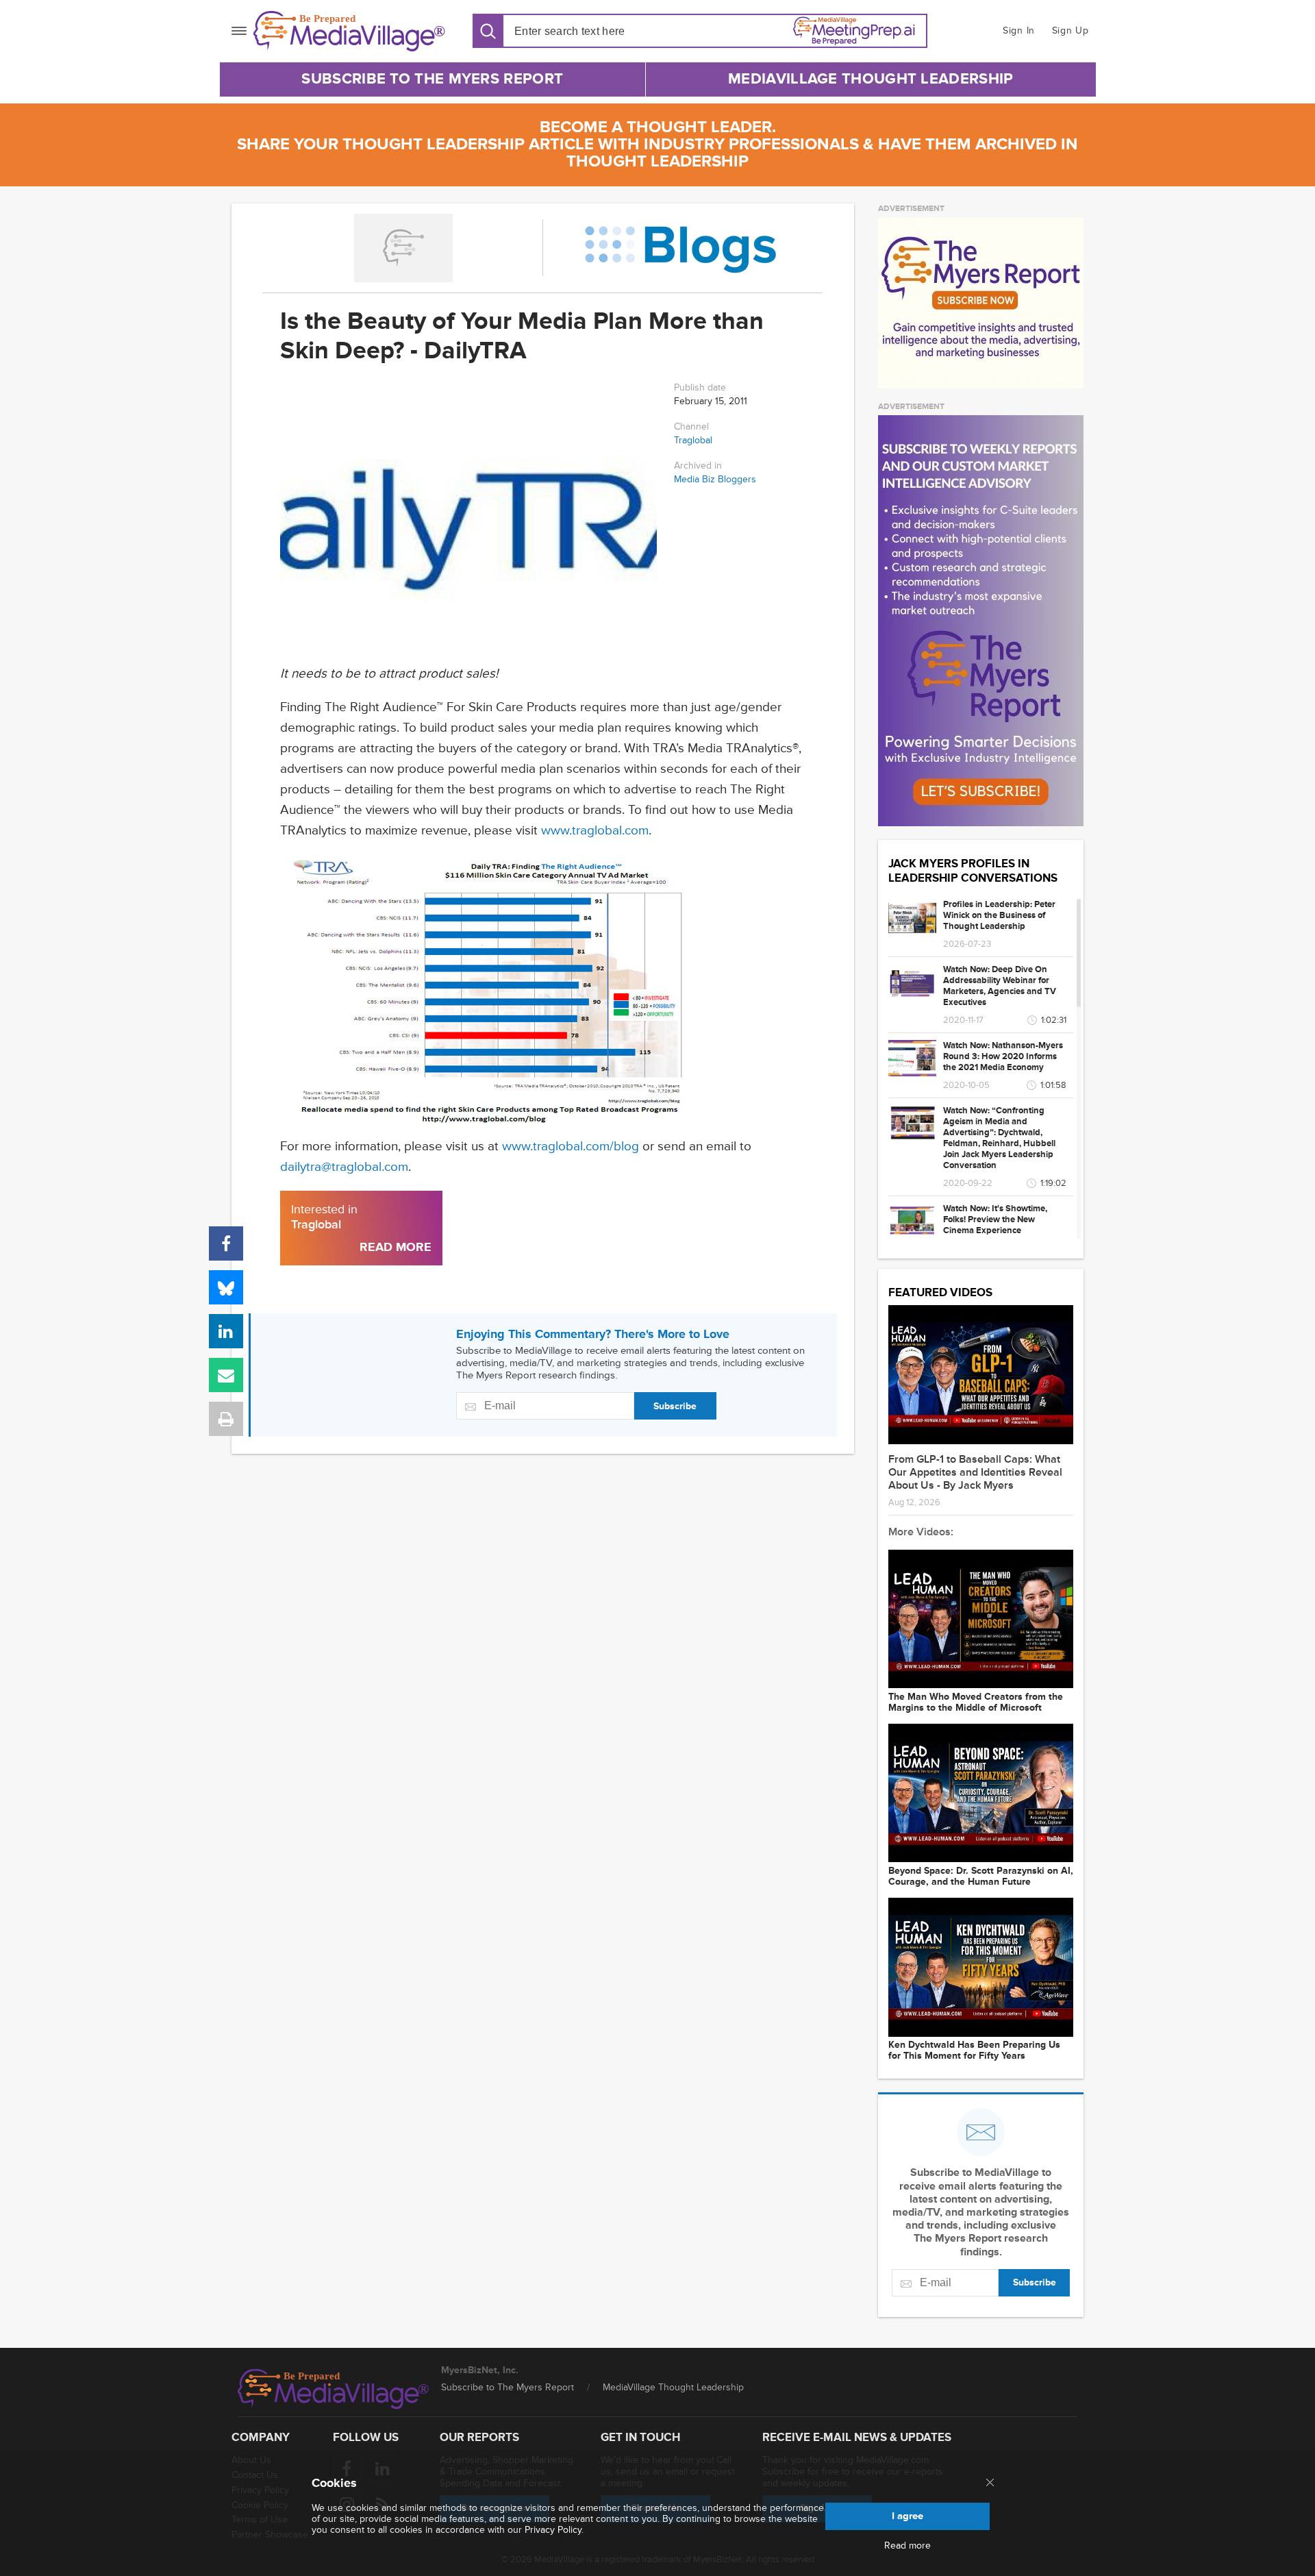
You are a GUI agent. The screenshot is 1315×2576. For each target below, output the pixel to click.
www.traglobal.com (595, 831)
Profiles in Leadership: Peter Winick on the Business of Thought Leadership (999, 915)
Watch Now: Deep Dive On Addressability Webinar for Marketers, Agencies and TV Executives (1000, 986)
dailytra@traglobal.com (344, 1167)
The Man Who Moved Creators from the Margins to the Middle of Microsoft (976, 1702)
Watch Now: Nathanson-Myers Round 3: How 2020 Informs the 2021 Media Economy (1003, 1056)
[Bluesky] (226, 1287)
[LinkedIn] (226, 1331)
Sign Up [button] (1070, 30)
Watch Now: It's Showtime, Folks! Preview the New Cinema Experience (995, 1219)
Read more (907, 2546)
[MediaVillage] (349, 31)
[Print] (226, 1419)
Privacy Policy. (554, 2530)
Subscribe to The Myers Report (432, 79)
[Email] (226, 1375)
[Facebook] (226, 1243)
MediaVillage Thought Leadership (871, 79)
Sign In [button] (1019, 30)
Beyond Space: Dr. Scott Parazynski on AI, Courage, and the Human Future (981, 1877)
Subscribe (675, 1406)
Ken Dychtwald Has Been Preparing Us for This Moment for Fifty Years (974, 2051)
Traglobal (693, 440)
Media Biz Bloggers (715, 480)
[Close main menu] (990, 2484)
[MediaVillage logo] (334, 2389)
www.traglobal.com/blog (571, 1147)
